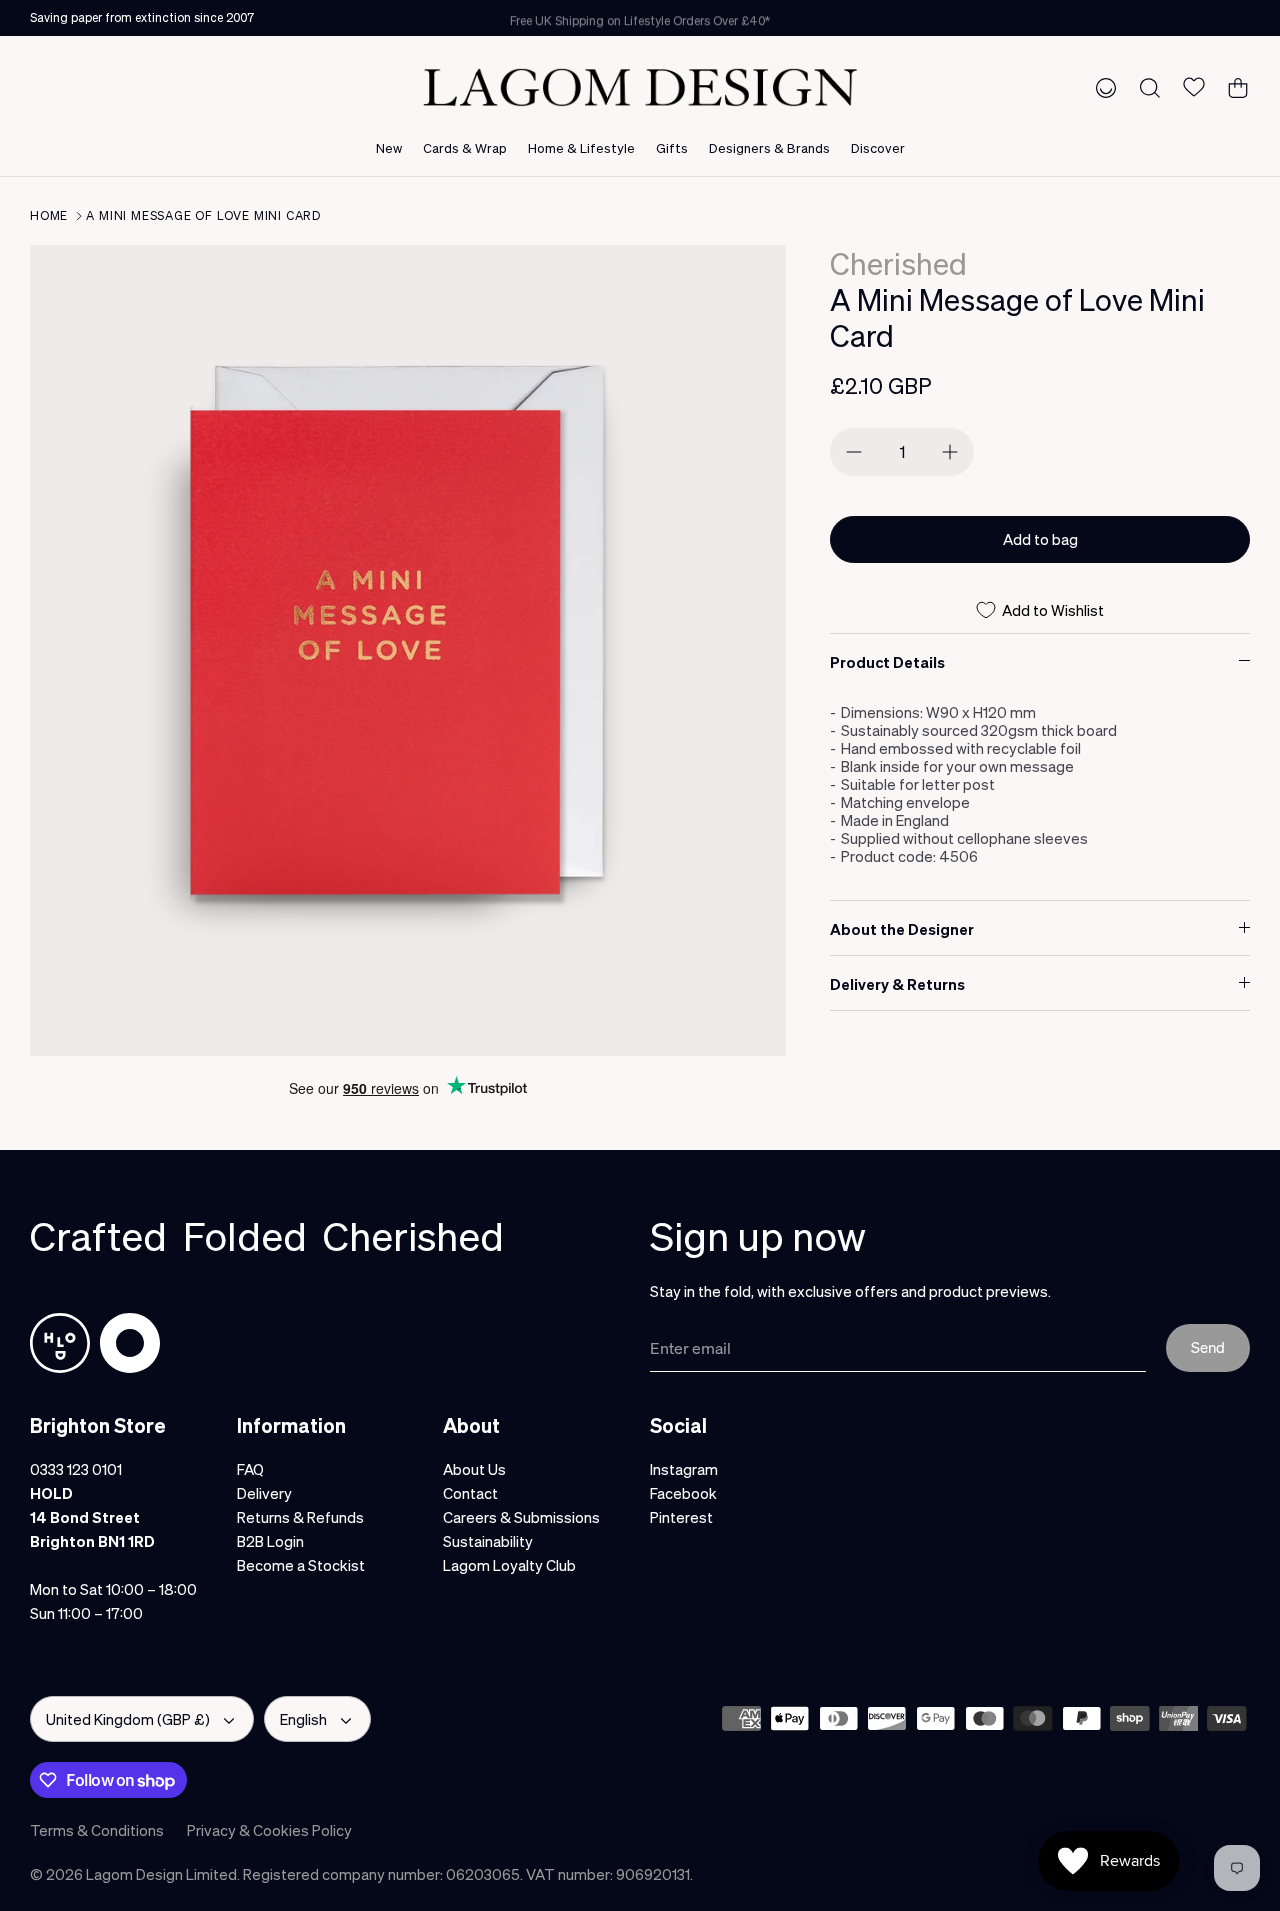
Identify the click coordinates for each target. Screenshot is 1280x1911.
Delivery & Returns (897, 984)
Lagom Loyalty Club (509, 1565)
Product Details (887, 662)
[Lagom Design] (640, 87)
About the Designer (902, 929)
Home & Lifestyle (581, 147)
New (389, 147)
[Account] (1102, 87)
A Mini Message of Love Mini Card (203, 215)
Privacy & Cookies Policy (269, 1830)
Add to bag (1040, 539)
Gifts (672, 147)
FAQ (250, 1469)
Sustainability (488, 1541)
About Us (474, 1469)
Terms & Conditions (97, 1830)
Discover (878, 147)
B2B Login (270, 1541)
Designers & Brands (769, 147)
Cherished (898, 263)
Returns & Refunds (300, 1517)
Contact (470, 1493)
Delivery (264, 1493)
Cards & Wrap (465, 147)
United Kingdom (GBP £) (128, 1719)
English (303, 1719)
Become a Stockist (301, 1565)
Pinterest (681, 1517)
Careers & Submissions (521, 1517)
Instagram (684, 1469)
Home (49, 215)
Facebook (683, 1493)
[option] (408, 650)
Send (1208, 1347)
